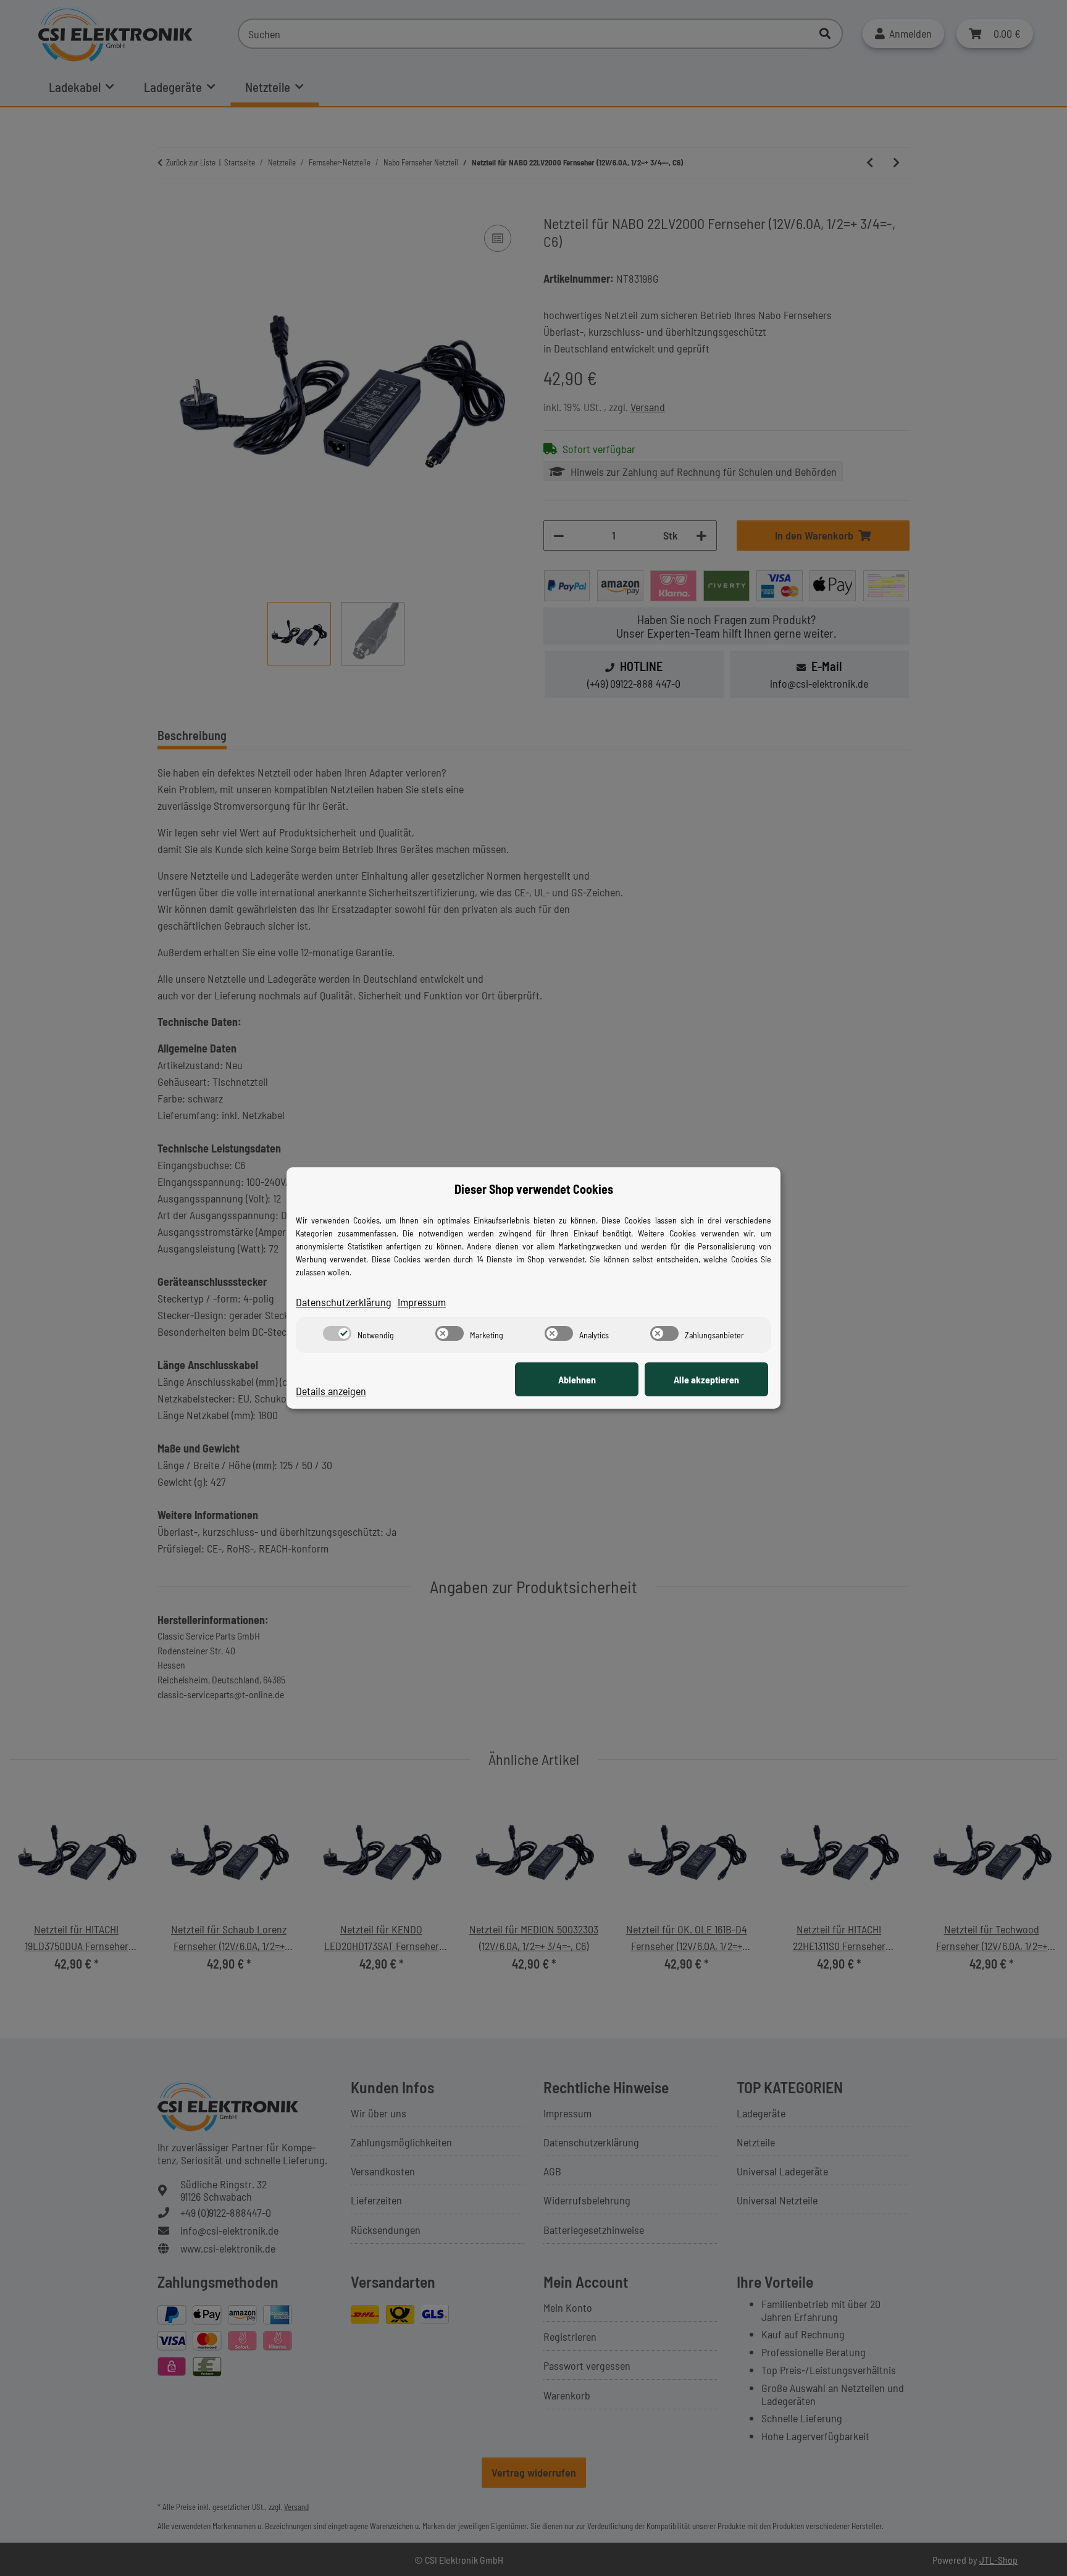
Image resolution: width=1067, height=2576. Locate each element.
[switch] (337, 1333)
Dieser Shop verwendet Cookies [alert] (534, 1189)
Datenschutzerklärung (344, 1302)
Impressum (422, 1302)
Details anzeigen (331, 1391)
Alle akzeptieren (706, 1379)
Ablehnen (577, 1379)
